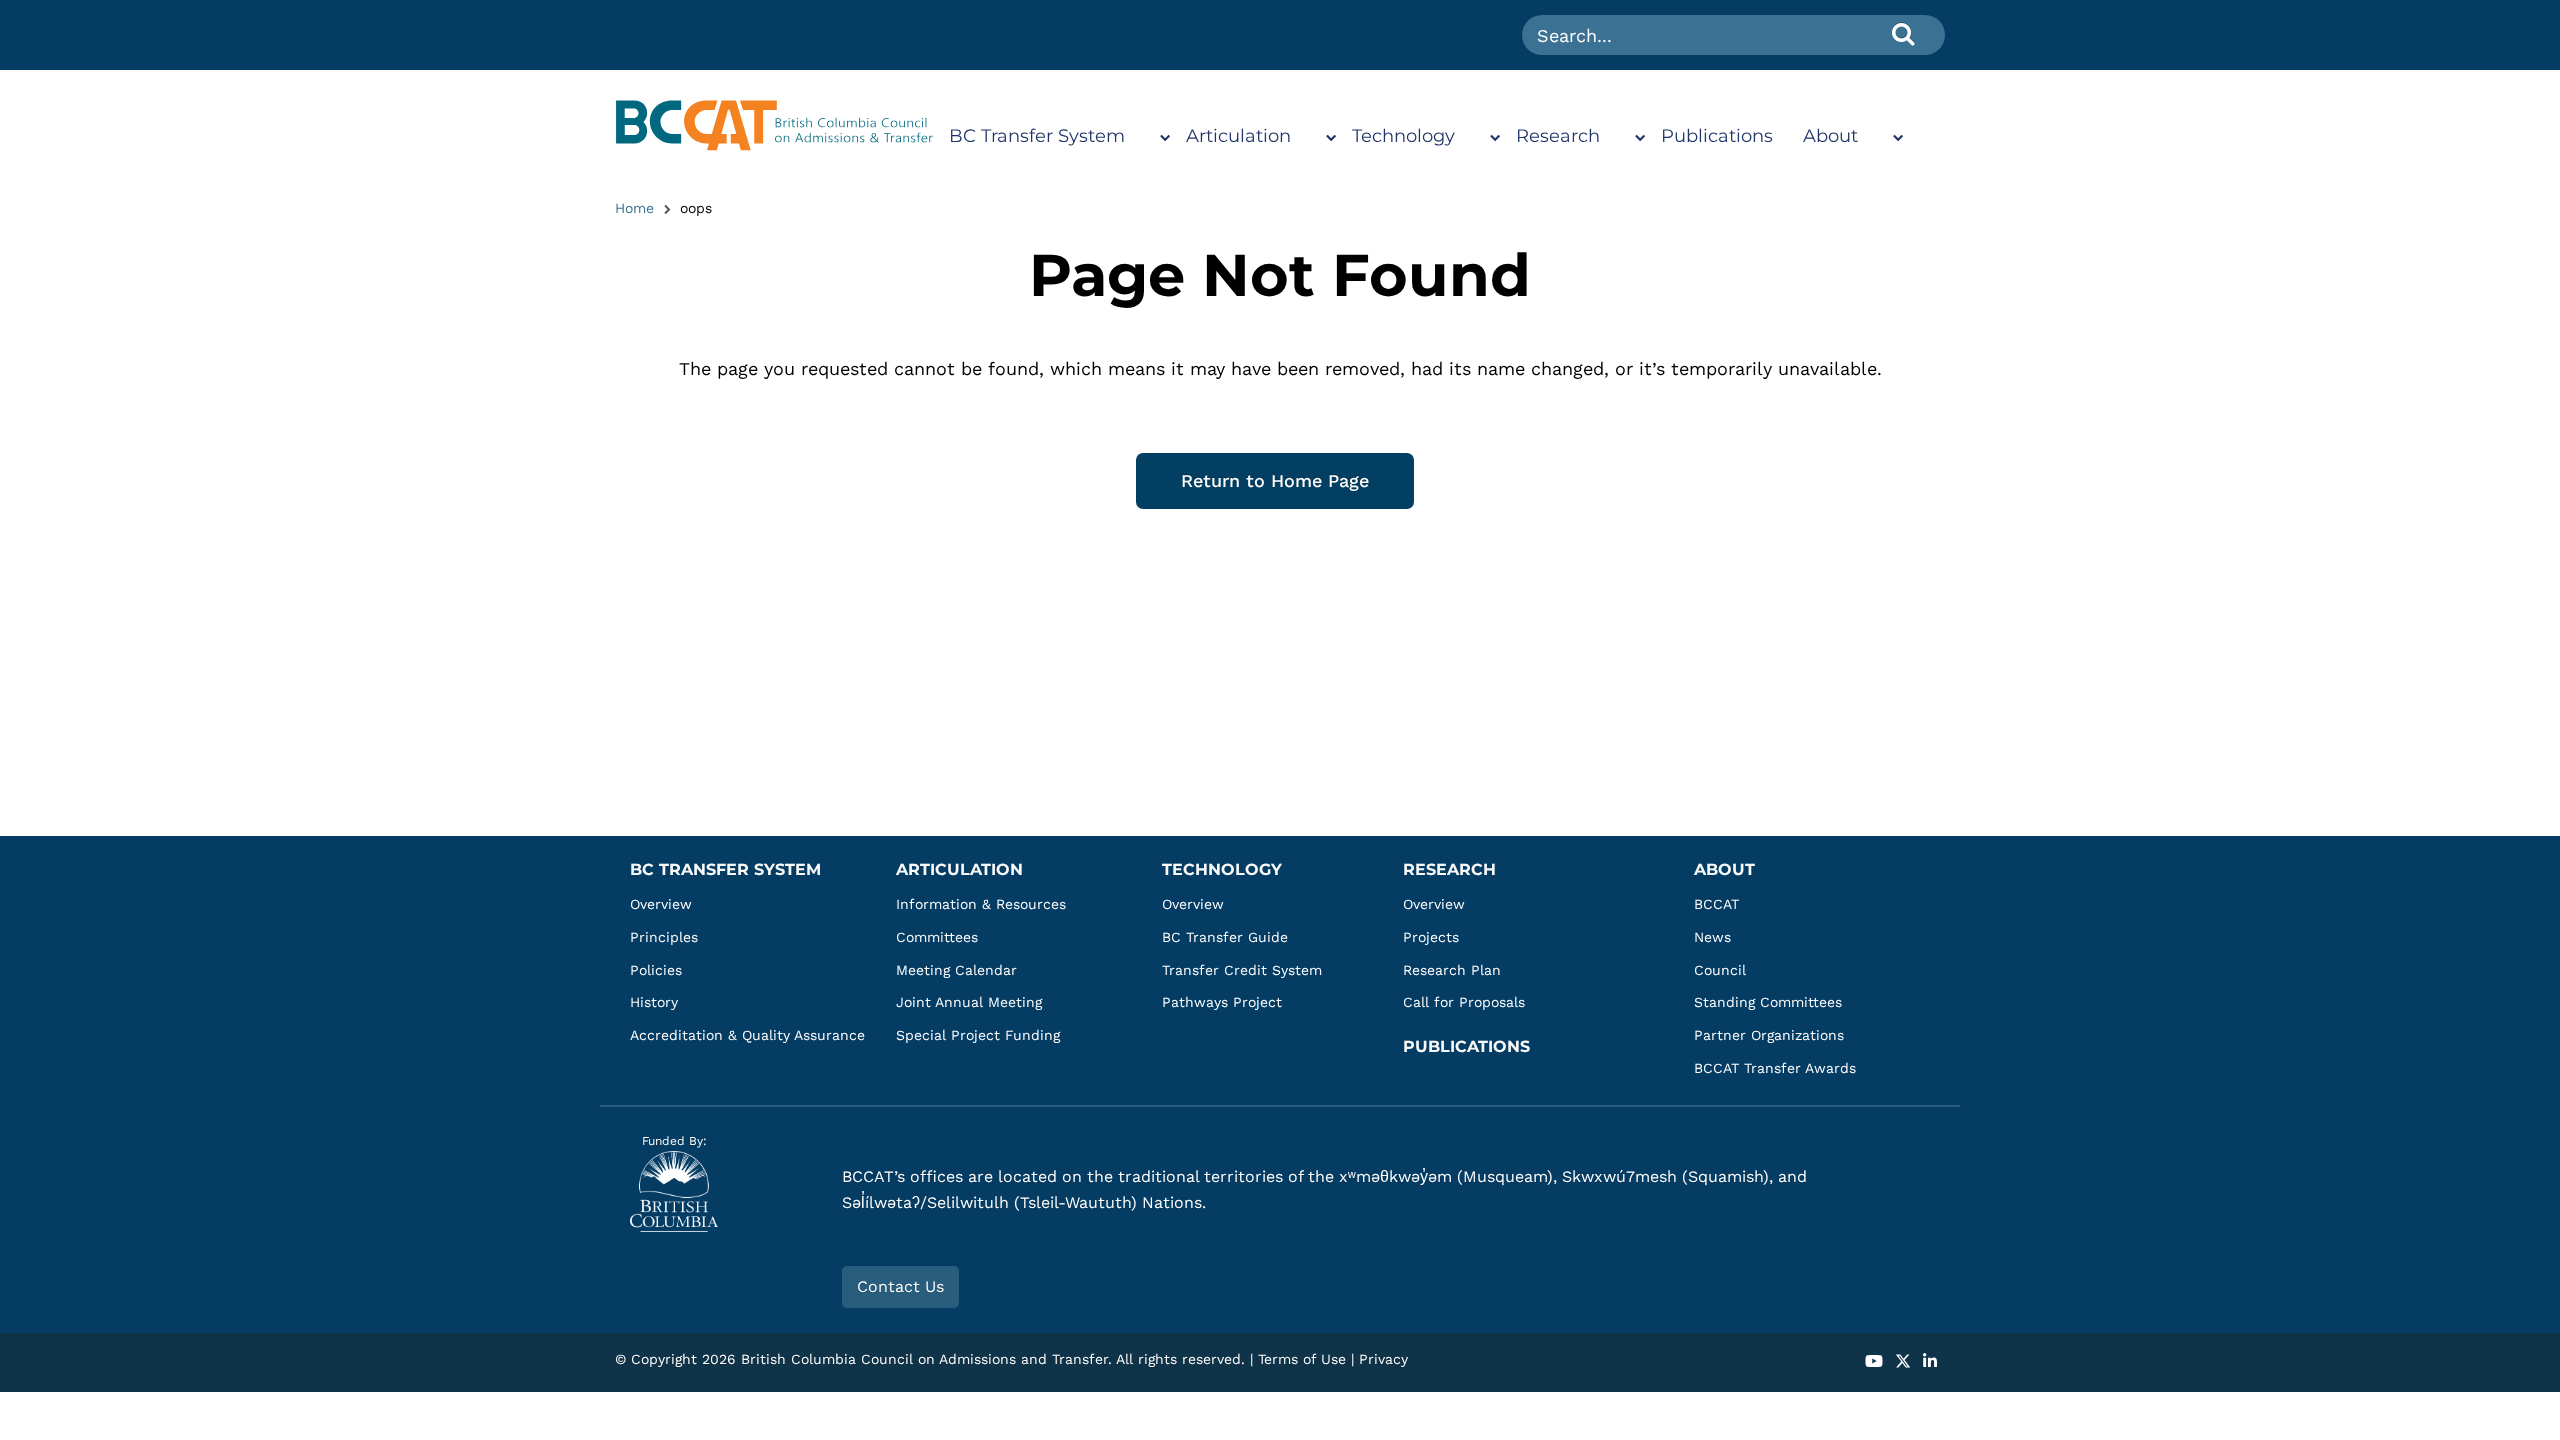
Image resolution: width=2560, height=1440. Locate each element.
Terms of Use (1302, 1359)
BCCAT (1716, 904)
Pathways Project (1222, 1002)
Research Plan (1452, 970)
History (654, 1002)
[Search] (1903, 33)
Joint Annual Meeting (969, 1002)
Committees (937, 937)
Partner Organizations (1769, 1035)
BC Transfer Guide (1225, 937)
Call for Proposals (1464, 1002)
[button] (1874, 1362)
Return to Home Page (1275, 480)
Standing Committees (1768, 1002)
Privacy (1383, 1359)
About (1830, 136)
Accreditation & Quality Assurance (747, 1035)
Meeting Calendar (956, 970)
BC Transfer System (1037, 136)
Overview (661, 904)
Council (1720, 970)
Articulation (1238, 136)
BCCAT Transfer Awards (1775, 1068)
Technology (1403, 136)
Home (634, 208)
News (1712, 937)
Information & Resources (981, 904)
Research (1558, 136)
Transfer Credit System (1242, 970)
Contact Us (900, 1286)
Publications (1717, 136)
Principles (664, 937)
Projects (1431, 937)
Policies (656, 970)
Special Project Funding (978, 1035)
